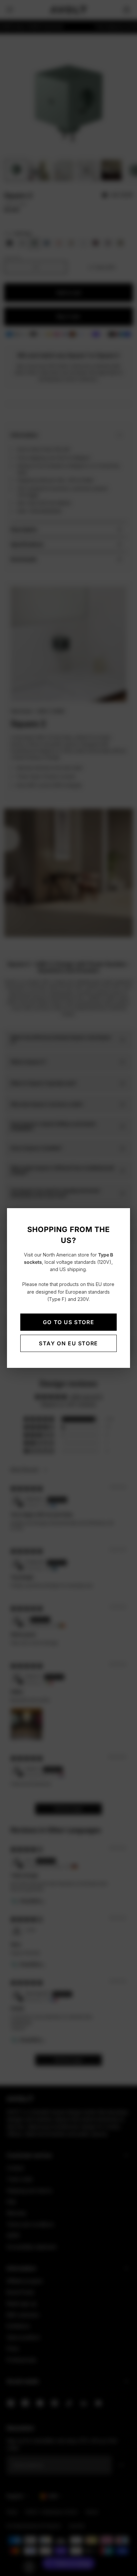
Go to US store (68, 1322)
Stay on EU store (68, 1343)
